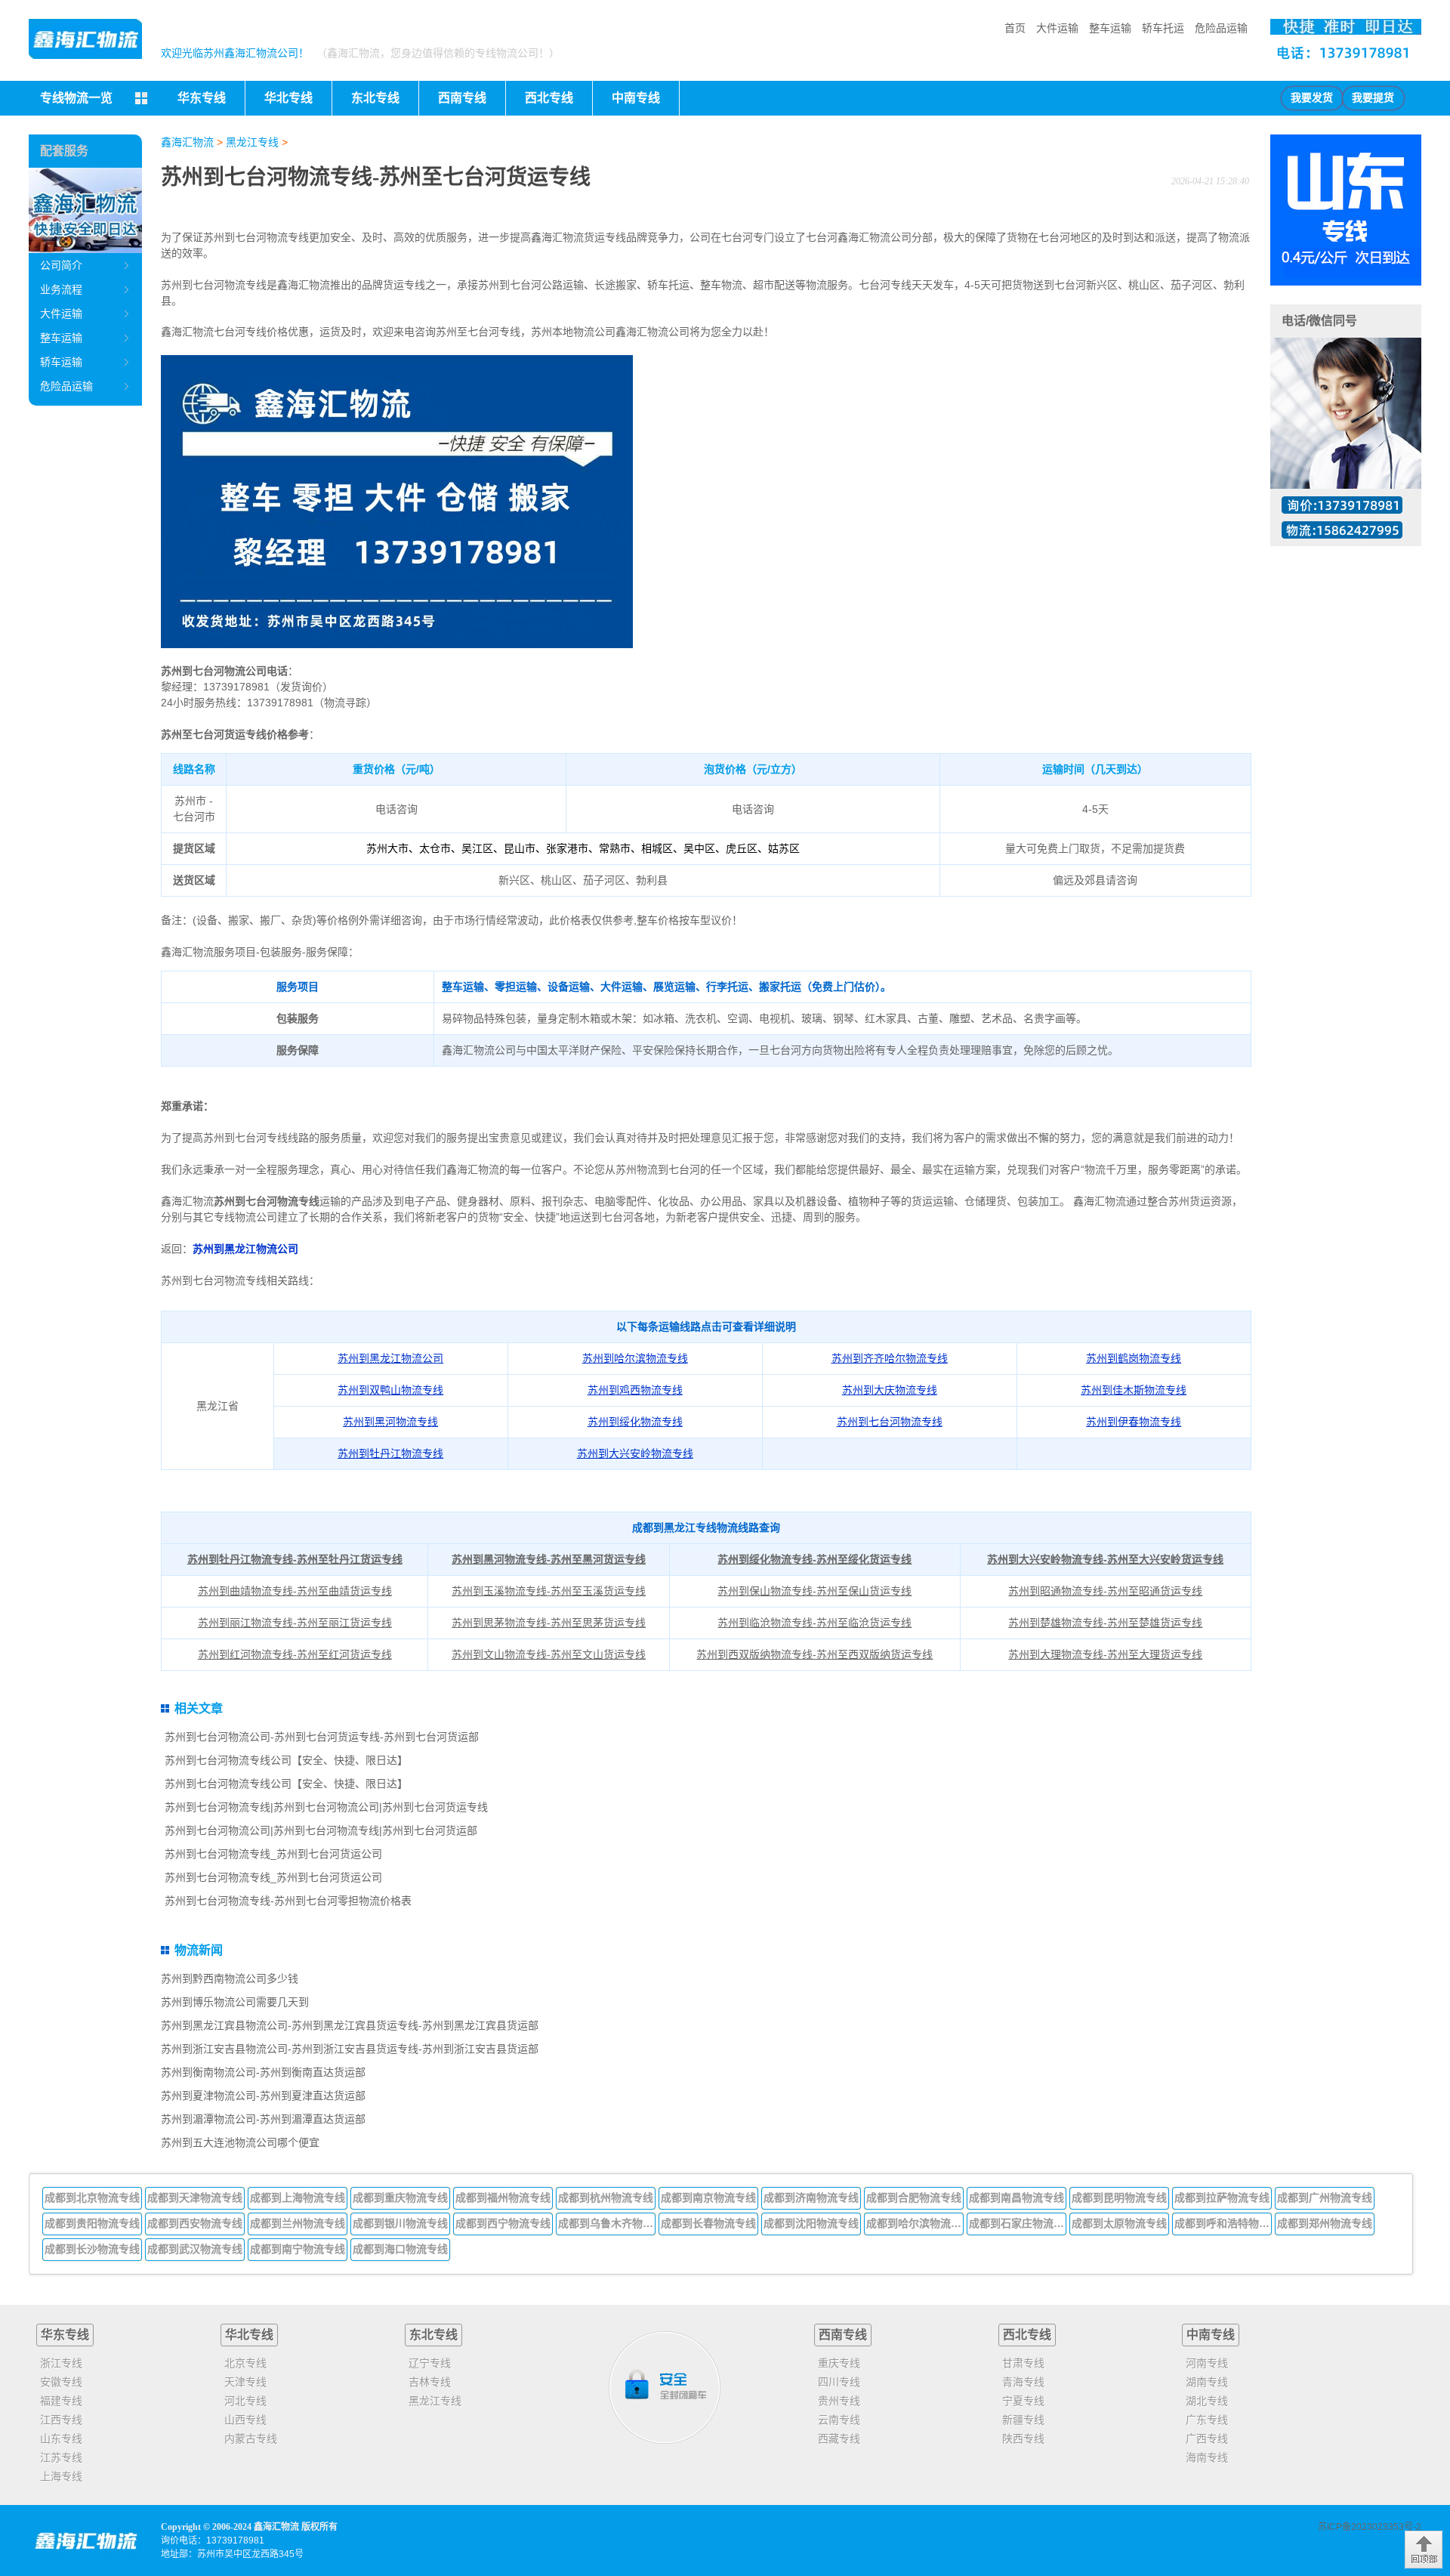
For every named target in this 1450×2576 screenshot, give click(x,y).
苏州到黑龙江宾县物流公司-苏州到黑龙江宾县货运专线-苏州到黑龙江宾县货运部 (350, 2025)
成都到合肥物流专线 (914, 2198)
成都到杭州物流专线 (606, 2198)
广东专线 (1207, 2420)
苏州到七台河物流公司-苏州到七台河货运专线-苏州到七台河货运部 (322, 1737)
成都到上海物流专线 (298, 2198)
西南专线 (843, 2335)
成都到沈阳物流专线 (811, 2223)
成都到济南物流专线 (811, 2198)
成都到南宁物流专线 (298, 2249)
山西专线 (245, 2420)
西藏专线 (839, 2439)
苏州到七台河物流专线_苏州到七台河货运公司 (273, 1854)
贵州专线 (839, 2401)
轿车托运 (1163, 28)
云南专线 (839, 2420)
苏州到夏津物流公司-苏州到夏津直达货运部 (263, 2096)
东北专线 (433, 2335)
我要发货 (1312, 98)
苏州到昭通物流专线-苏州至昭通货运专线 (1105, 1591)
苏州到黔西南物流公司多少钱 (230, 1978)
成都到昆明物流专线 (1119, 2198)
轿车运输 (61, 362)
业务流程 (61, 289)
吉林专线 (430, 2382)
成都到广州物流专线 (1325, 2198)
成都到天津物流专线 (195, 2198)
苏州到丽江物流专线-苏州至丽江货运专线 (295, 1623)
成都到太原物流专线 (1119, 2223)
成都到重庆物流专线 (400, 2198)
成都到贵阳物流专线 (92, 2223)
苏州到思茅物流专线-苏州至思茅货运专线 (549, 1623)
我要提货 (1373, 98)
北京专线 (245, 2363)
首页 (1015, 28)
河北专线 (245, 2401)
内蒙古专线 (251, 2439)
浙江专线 (61, 2363)
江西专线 (61, 2420)
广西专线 (1207, 2439)
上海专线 (61, 2476)
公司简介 (61, 265)
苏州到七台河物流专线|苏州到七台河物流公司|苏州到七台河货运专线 (326, 1807)
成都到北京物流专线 (92, 2198)
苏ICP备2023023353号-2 (1370, 2527)
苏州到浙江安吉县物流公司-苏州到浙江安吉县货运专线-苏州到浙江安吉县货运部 (350, 2049)
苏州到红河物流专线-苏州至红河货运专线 (295, 1654)
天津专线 (245, 2382)
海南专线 (1207, 2457)
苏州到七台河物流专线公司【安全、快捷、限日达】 (286, 1760)
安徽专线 (61, 2382)
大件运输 (1057, 28)
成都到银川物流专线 (400, 2223)
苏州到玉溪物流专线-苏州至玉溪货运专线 (549, 1591)
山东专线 (61, 2439)
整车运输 (1110, 28)
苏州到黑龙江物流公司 (245, 1249)
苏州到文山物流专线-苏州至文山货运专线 (549, 1654)
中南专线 (1211, 2335)
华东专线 (65, 2335)
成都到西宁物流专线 (503, 2223)
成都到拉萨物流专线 (1222, 2198)
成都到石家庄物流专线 (1018, 2223)
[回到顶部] (1424, 2550)
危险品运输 (1221, 28)
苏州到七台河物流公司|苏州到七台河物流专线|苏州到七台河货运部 (321, 1830)
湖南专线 (1207, 2382)
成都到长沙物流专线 (92, 2249)
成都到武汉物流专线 (195, 2249)
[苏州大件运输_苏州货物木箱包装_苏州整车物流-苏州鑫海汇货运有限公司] (85, 39)
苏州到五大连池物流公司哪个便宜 (240, 2142)
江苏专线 (61, 2457)
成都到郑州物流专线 (1325, 2223)
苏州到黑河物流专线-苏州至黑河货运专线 (549, 1559)
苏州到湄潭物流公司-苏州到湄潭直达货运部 (263, 2119)
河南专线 (1207, 2363)
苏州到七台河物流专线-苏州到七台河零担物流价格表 (288, 1901)
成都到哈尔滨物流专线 (915, 2223)
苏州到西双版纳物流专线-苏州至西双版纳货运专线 (814, 1654)
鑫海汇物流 (187, 142)
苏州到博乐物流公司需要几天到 (235, 2002)
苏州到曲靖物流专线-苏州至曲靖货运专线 (295, 1591)
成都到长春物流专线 (708, 2223)
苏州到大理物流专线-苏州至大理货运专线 (1105, 1654)
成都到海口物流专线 (400, 2249)
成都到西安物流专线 (195, 2223)
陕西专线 (1023, 2439)
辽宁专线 (430, 2363)
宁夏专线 (1023, 2401)
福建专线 (61, 2401)
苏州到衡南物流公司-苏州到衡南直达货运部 (263, 2072)
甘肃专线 (1023, 2363)
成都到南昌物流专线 (1017, 2198)
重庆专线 (839, 2363)
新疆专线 (1023, 2420)
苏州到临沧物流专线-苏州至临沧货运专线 (814, 1623)
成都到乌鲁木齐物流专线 (607, 2223)
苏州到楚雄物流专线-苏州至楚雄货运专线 (1105, 1623)
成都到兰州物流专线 (298, 2223)
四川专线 (839, 2382)
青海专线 (1023, 2382)
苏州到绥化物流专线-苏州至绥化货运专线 (814, 1559)
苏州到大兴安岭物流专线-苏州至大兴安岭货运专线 (1105, 1559)
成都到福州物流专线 (503, 2198)
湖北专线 (1207, 2401)
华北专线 (249, 2335)
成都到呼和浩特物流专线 (1223, 2223)
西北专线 (1027, 2335)
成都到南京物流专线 (708, 2198)
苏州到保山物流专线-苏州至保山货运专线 (814, 1591)
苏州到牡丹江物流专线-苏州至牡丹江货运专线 (295, 1559)
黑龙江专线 (252, 142)
